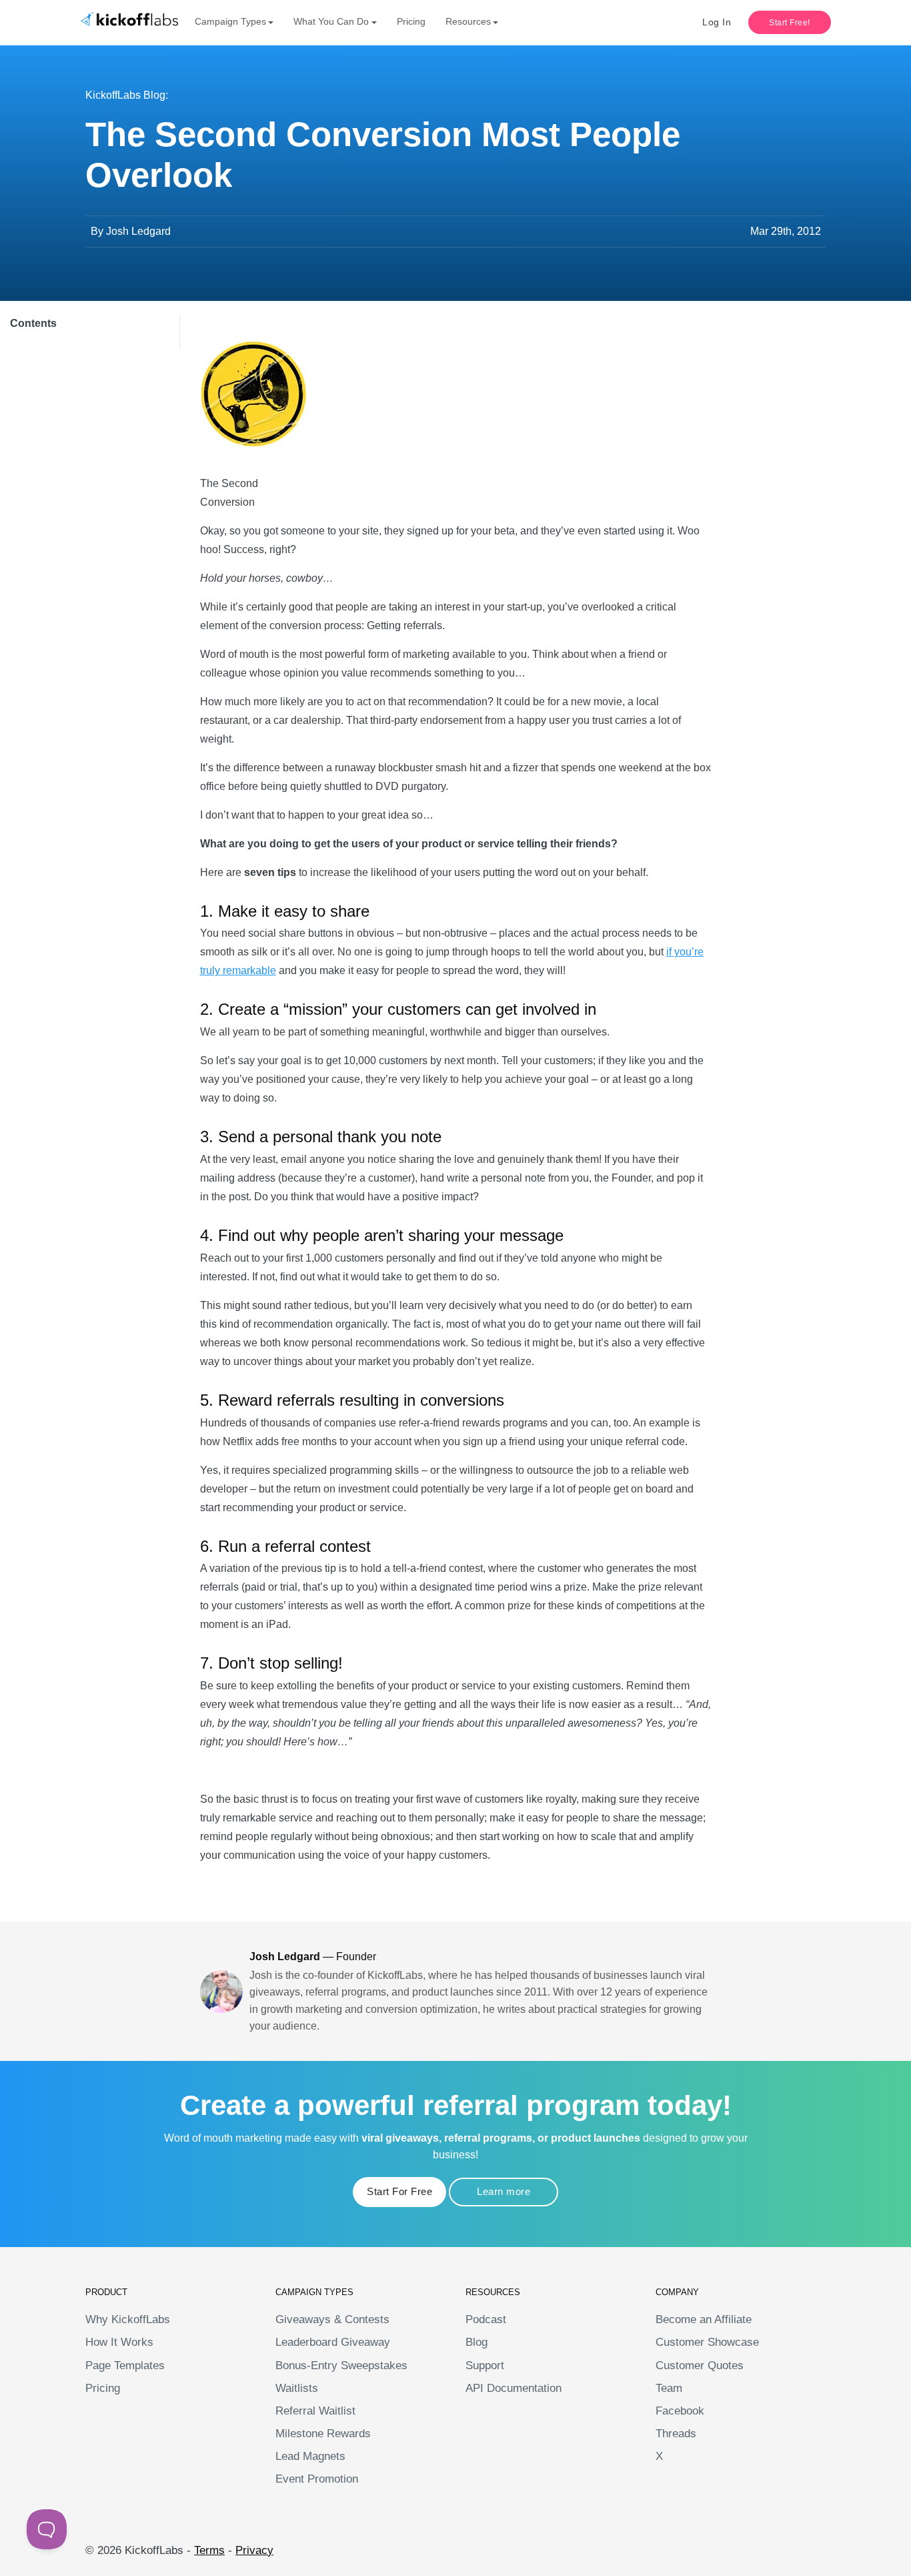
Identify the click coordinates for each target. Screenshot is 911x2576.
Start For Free (399, 2191)
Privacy (254, 2550)
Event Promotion (317, 2479)
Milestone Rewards (323, 2434)
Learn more (504, 2191)
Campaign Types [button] (230, 21)
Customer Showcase (707, 2342)
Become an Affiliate (704, 2319)
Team (669, 2388)
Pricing (411, 21)
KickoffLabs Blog (125, 95)
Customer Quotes (700, 2366)
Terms (209, 2550)
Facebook (680, 2411)
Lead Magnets (310, 2456)
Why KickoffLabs (128, 2319)
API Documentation (514, 2388)
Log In (717, 22)
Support (485, 2366)
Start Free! (790, 23)
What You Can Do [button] (331, 21)
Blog (477, 2342)
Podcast (486, 2319)
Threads (676, 2434)
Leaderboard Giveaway (333, 2342)
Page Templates (125, 2366)
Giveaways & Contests (332, 2319)
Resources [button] (468, 21)
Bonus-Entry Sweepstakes (341, 2366)
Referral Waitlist (315, 2411)
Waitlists (297, 2388)
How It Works (119, 2342)
